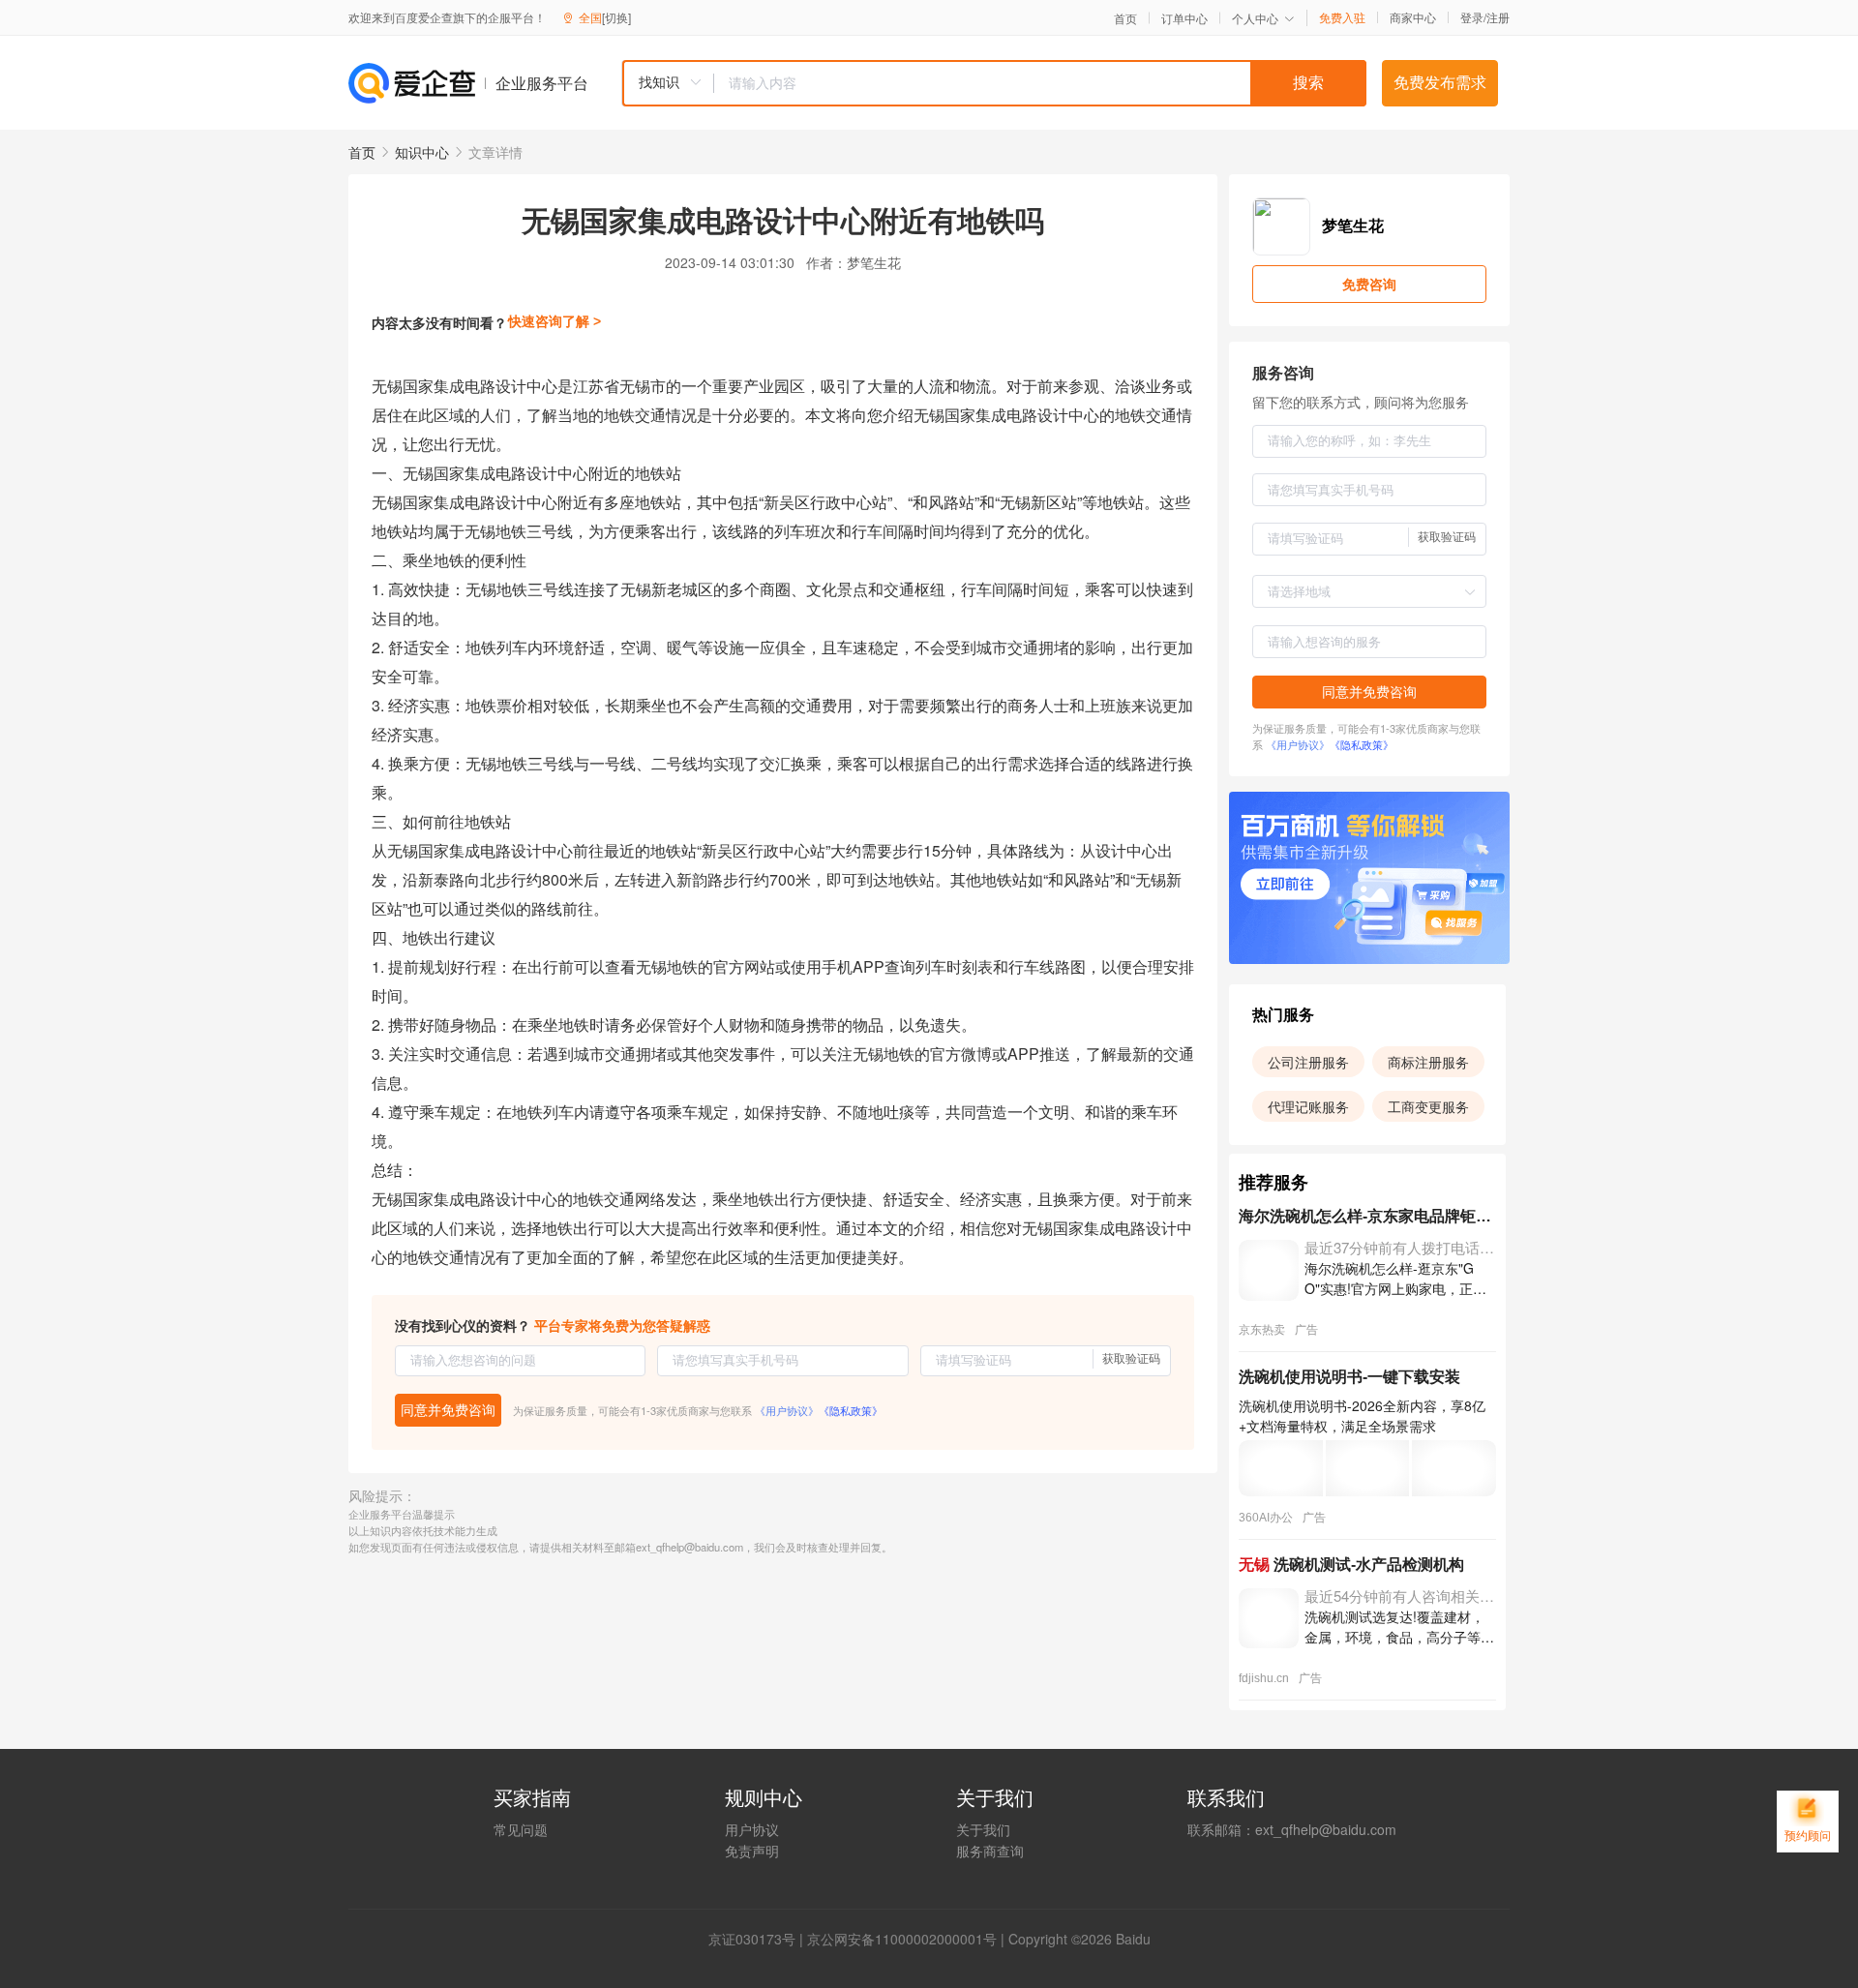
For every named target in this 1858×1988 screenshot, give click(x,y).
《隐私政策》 (851, 1410)
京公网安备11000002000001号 (902, 1939)
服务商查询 (990, 1851)
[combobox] (994, 83)
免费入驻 (1342, 17)
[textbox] (1040, 83)
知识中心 (422, 152)
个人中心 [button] (1255, 18)
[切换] (616, 17)
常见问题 (521, 1829)
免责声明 (752, 1851)
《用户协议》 (787, 1410)
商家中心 (1413, 17)
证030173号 (759, 1939)
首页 (1125, 18)
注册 (1498, 17)
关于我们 (983, 1829)
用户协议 (752, 1829)
